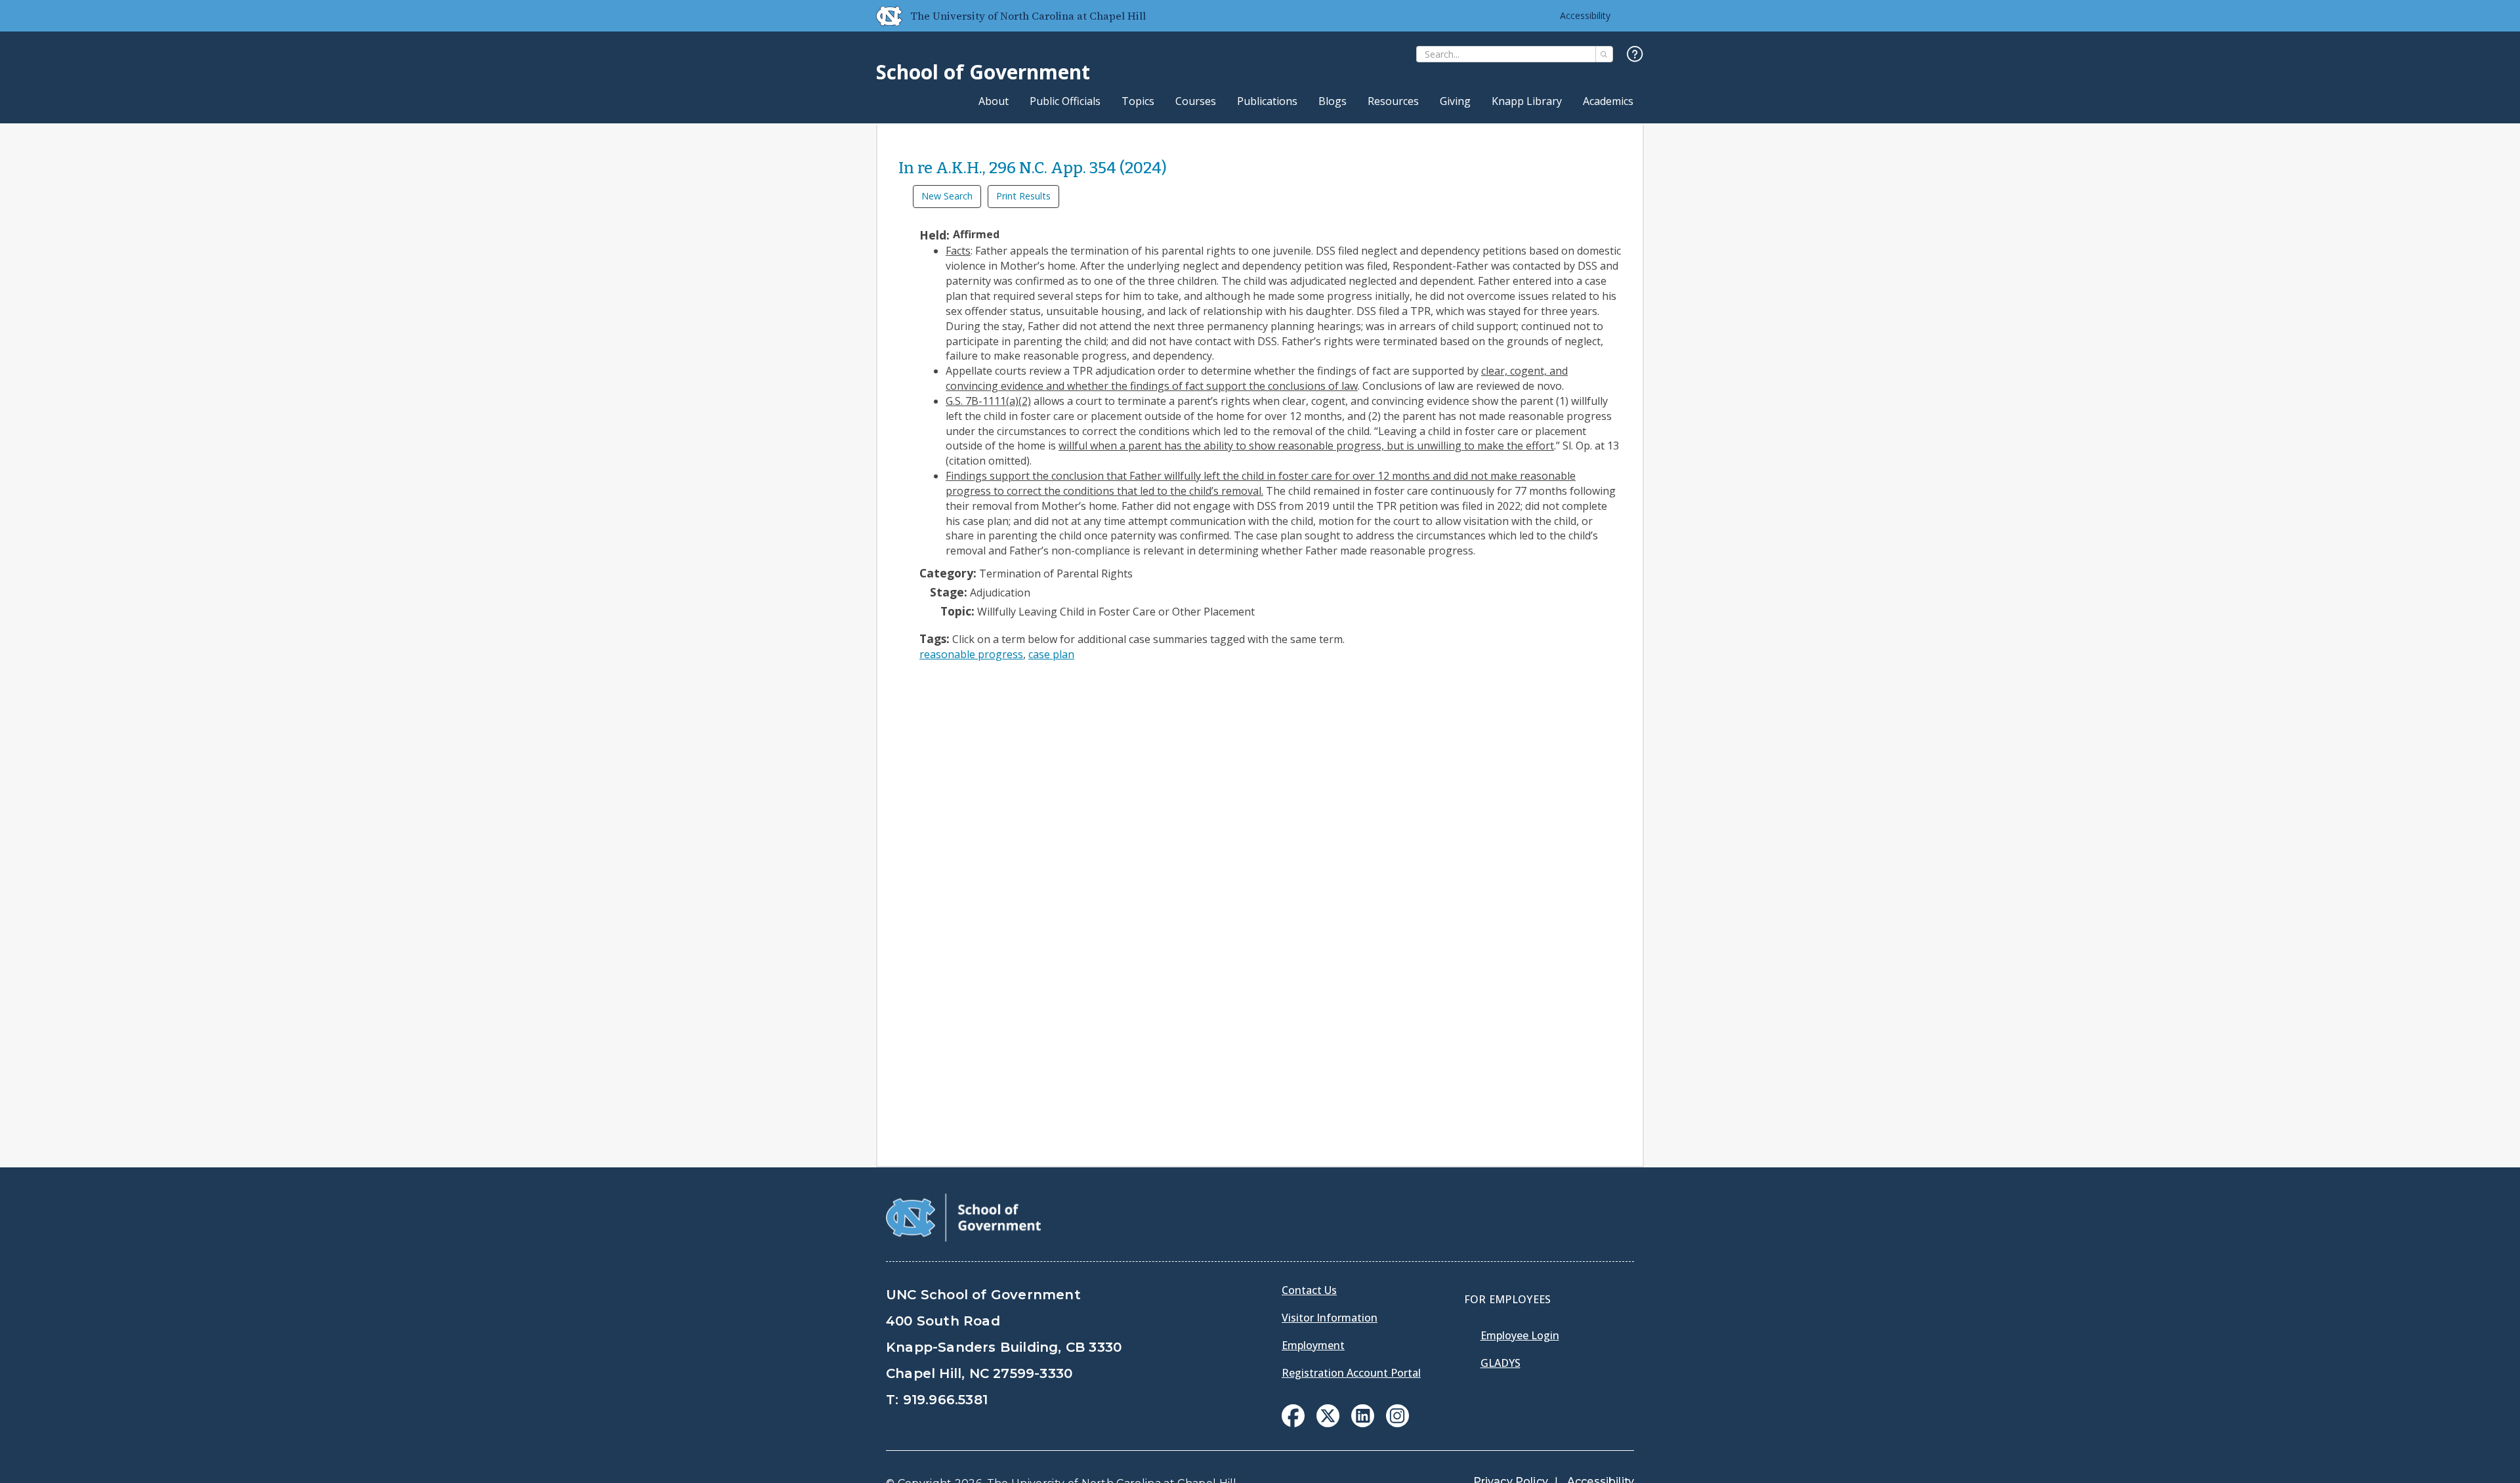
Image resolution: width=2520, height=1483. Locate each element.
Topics (1138, 101)
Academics (1608, 101)
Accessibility (1585, 15)
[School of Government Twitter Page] (1328, 1423)
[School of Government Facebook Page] (1293, 1423)
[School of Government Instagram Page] (1397, 1423)
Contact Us (1309, 1290)
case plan (1051, 654)
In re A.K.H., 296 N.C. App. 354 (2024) (1033, 168)
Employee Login (1520, 1335)
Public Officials (1065, 101)
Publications (1267, 101)
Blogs (1333, 101)
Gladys (1501, 1363)
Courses (1196, 101)
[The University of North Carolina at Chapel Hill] (884, 16)
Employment (1313, 1345)
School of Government (983, 72)
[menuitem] (1293, 1416)
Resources (1393, 101)
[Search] (1604, 54)
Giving (1455, 101)
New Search (947, 196)
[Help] (1635, 55)
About (994, 101)
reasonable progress (971, 654)
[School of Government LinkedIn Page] (1363, 1423)
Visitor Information (1330, 1318)
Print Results (1023, 196)
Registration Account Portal (1351, 1373)
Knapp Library (1527, 101)
